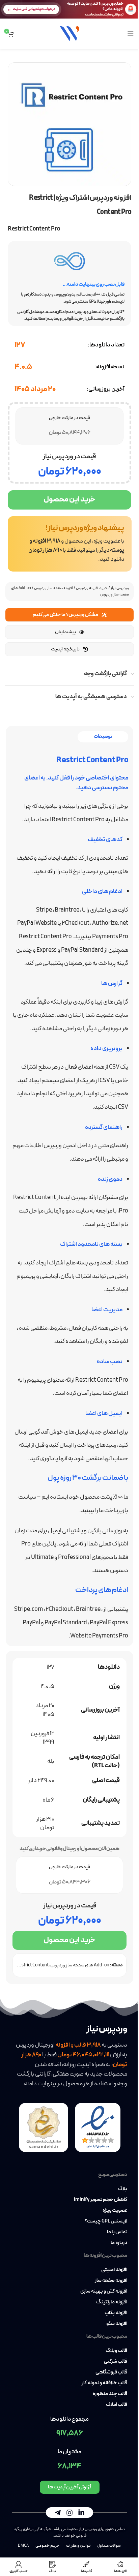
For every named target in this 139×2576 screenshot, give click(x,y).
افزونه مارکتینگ (112, 2302)
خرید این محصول (69, 500)
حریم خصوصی (47, 2546)
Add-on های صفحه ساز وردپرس (80, 1965)
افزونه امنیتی (114, 2270)
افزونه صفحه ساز (111, 2281)
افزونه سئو (117, 2324)
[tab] (103, 737)
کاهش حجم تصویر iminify (101, 2200)
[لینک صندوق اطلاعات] (70, 544)
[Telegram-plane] (58, 2512)
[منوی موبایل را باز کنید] (131, 34)
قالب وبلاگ (116, 2351)
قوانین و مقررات (78, 2546)
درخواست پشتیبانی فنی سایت (34, 9)
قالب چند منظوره (110, 2394)
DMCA (23, 2546)
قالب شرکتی (116, 2362)
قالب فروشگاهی (111, 2372)
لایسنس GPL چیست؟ (106, 2221)
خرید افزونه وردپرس (92, 588)
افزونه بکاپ (116, 2313)
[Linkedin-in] (81, 2512)
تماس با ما (117, 2232)
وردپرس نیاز (120, 588)
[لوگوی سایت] (69, 33)
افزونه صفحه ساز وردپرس (53, 588)
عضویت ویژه (115, 2211)
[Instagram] (69, 2512)
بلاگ (123, 2189)
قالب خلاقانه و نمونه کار (104, 2383)
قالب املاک (117, 2405)
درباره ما (119, 2243)
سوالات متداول (109, 2546)
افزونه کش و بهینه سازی (104, 2292)
